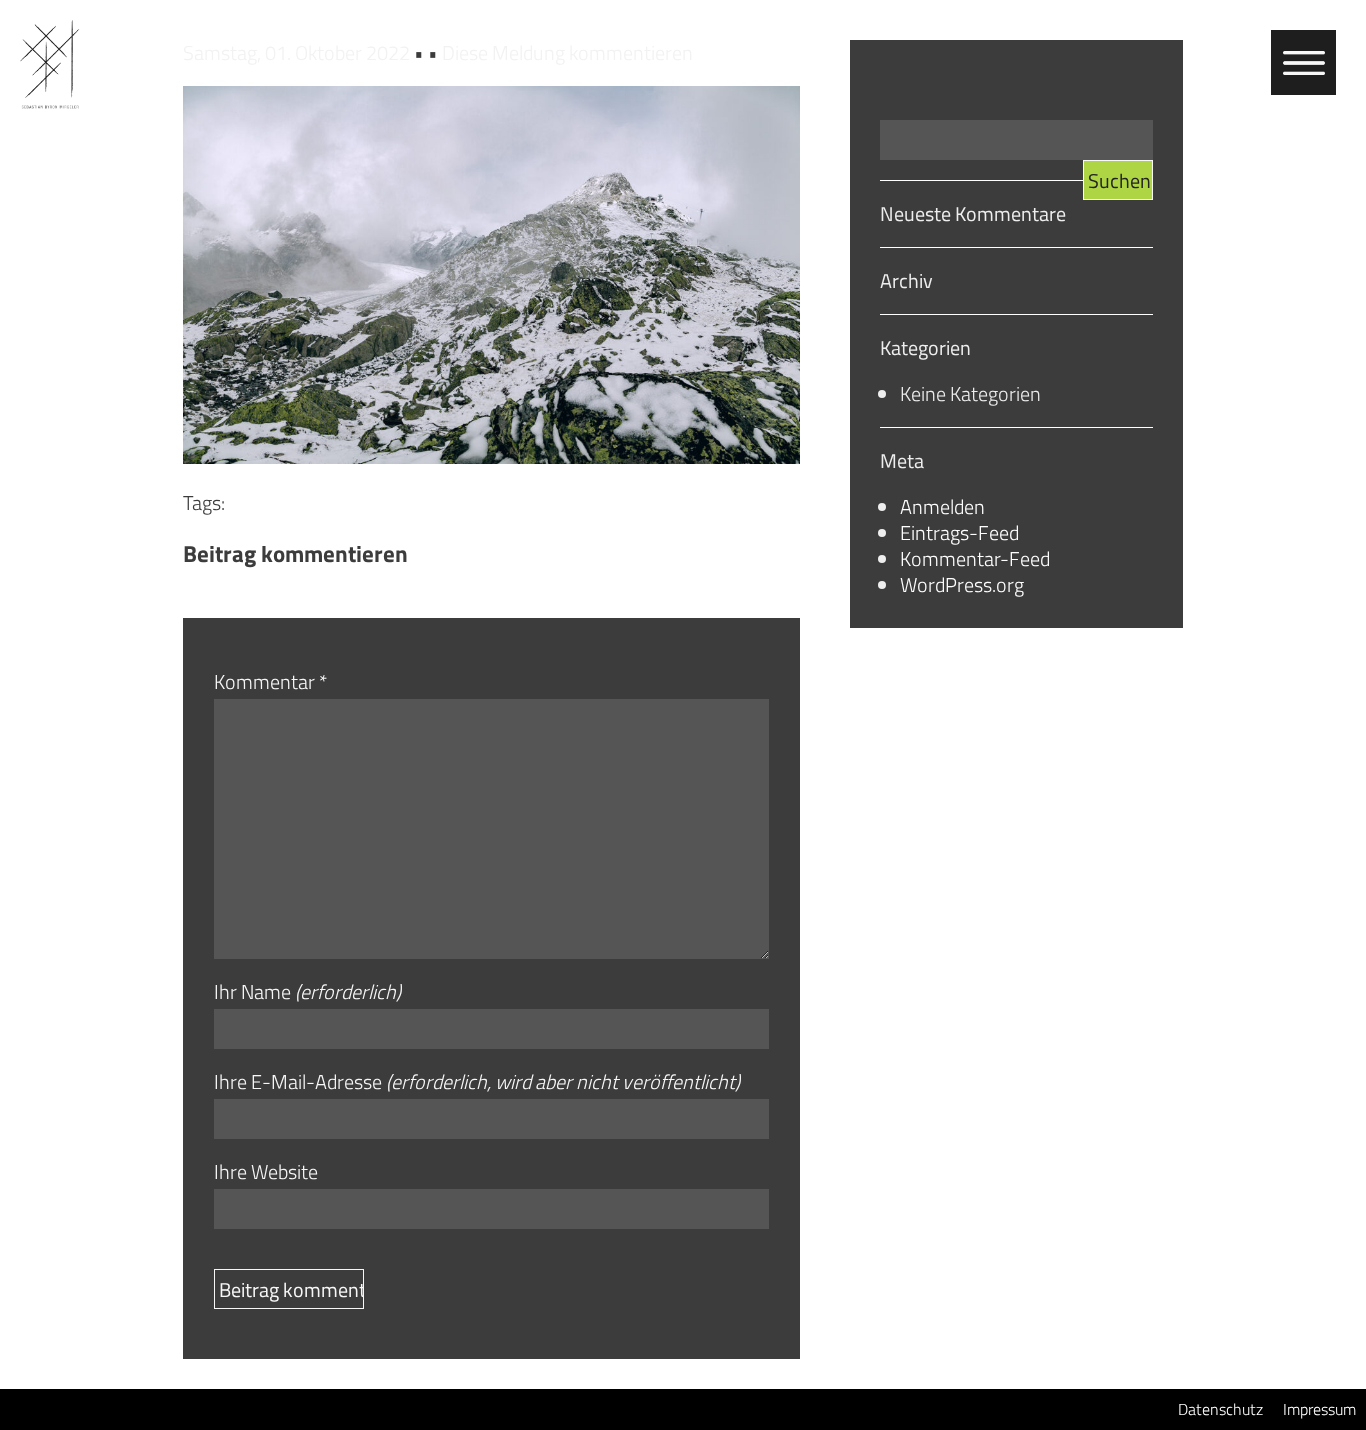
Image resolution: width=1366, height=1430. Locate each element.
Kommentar (270, 682)
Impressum (1319, 1409)
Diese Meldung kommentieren (567, 52)
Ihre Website (266, 1172)
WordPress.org (962, 584)
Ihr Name (307, 992)
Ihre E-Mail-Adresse (477, 1082)
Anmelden (942, 506)
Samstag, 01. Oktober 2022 (298, 52)
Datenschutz (1220, 1409)
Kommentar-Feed (975, 558)
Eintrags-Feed (959, 532)
